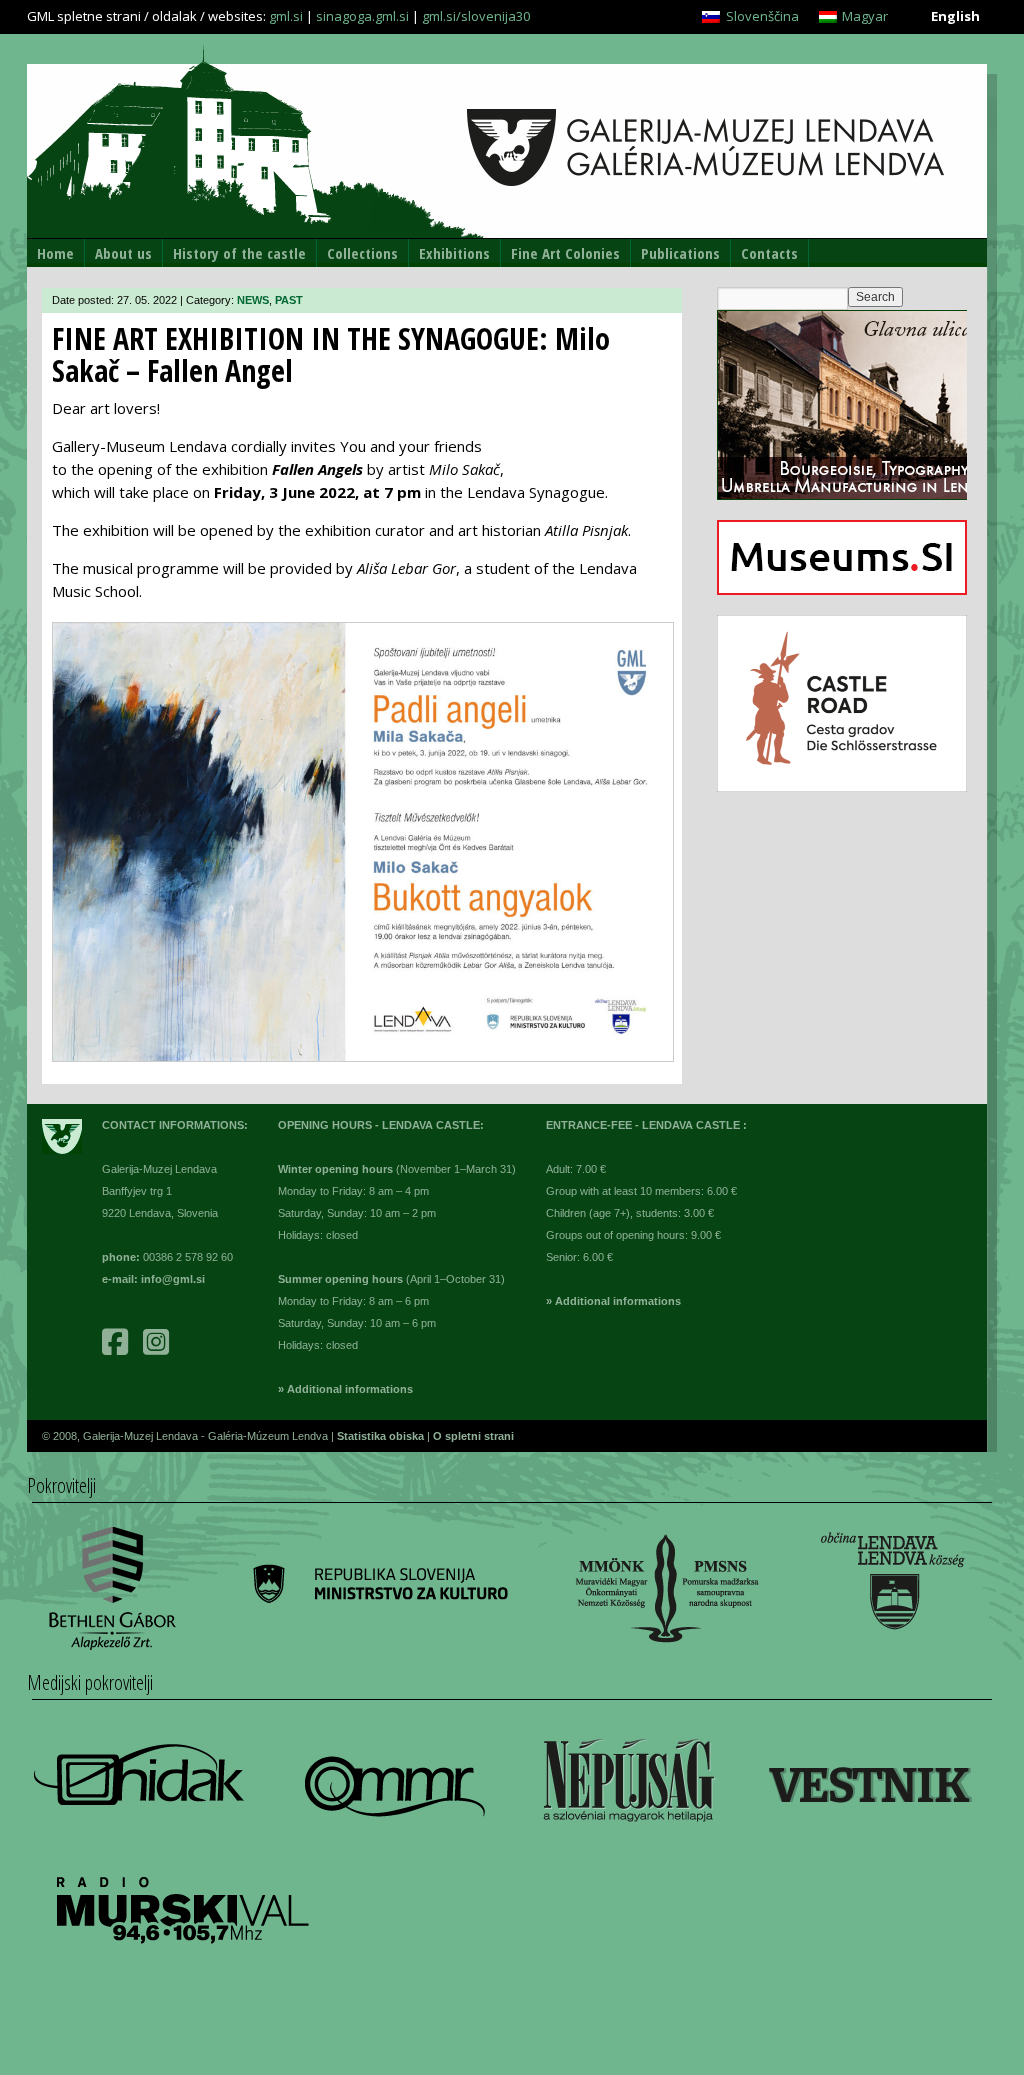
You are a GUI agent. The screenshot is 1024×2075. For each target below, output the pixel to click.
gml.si (286, 16)
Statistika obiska (382, 1436)
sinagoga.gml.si (362, 16)
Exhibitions (454, 253)
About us (123, 253)
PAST (289, 300)
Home (55, 253)
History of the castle (239, 253)
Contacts (769, 253)
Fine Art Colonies (565, 253)
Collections (362, 253)
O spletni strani (473, 1436)
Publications (680, 253)
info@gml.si (173, 1279)
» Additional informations (345, 1389)
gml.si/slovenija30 (476, 16)
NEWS (253, 300)
